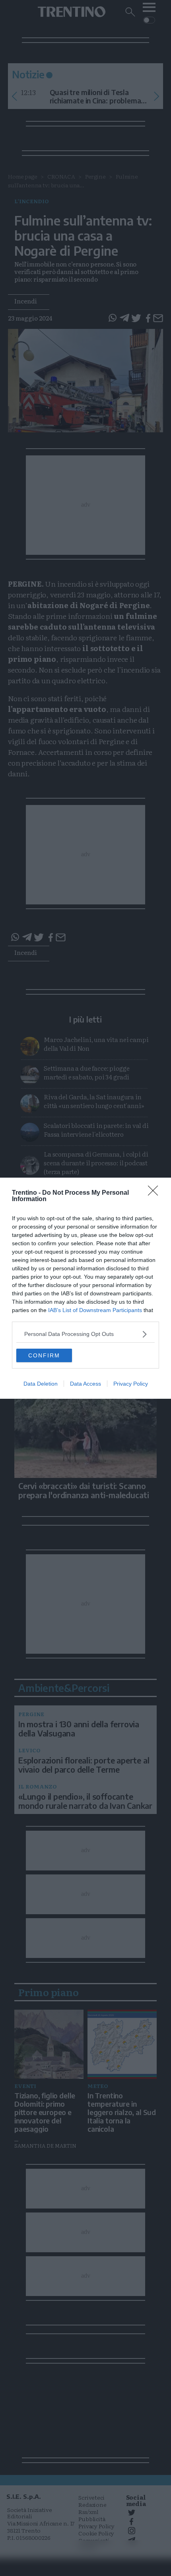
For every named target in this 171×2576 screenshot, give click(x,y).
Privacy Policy (131, 1384)
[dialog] (85, 1288)
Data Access (85, 1384)
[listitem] (85, 1334)
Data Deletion (41, 1384)
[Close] (155, 1193)
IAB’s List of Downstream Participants (95, 1310)
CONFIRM (44, 1355)
